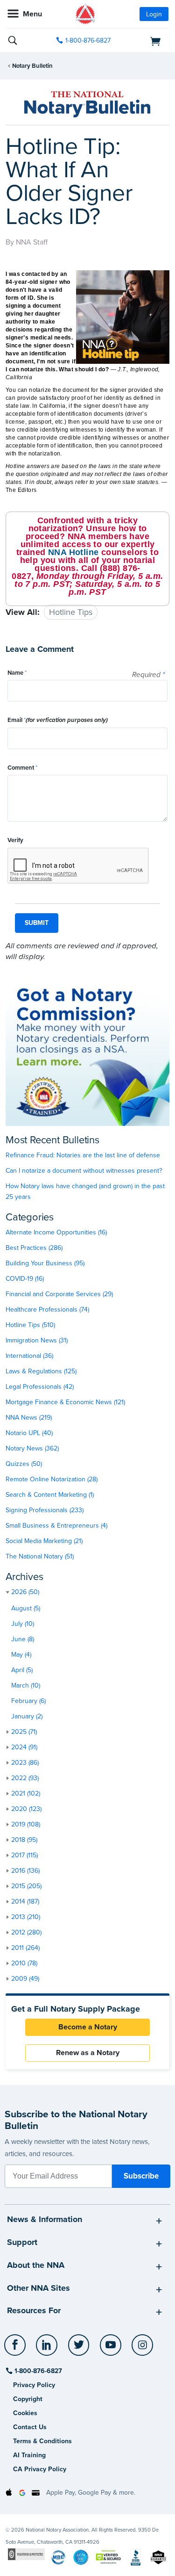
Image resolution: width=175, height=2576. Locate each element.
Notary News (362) (32, 1448)
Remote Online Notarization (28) (52, 1479)
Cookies (25, 2413)
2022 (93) (25, 1778)
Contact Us (30, 2427)
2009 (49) (25, 1979)
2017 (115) (24, 1855)
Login (154, 14)
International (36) (29, 1356)
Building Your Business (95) (45, 1263)
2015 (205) (26, 1886)
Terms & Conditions (42, 2441)
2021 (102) (26, 1793)
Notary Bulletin (32, 66)
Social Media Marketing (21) (44, 1541)
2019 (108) (26, 1824)
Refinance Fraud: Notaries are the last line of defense (83, 1155)
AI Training (29, 2455)
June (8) (23, 1639)
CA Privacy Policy (40, 2469)
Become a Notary (88, 2027)
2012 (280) (26, 1932)
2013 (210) (26, 1917)
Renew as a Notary (88, 2053)
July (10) (23, 1624)
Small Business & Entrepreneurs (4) (56, 1526)
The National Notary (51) (40, 1556)
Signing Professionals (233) (45, 1510)
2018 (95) (24, 1840)
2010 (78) (24, 1963)
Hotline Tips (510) (30, 1325)
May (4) (21, 1655)
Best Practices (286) (34, 1248)
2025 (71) (24, 1732)
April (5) (22, 1670)
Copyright (28, 2399)
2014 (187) (25, 1901)
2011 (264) (25, 1948)
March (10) (26, 1685)
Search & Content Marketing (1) (50, 1495)
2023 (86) (25, 1763)
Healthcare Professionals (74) (47, 1310)
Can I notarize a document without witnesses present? (84, 1171)
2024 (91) (24, 1747)
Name (17, 673)
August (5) (26, 1608)
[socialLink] (17, 2349)
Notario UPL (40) (29, 1433)
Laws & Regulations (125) (41, 1371)
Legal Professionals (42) (40, 1387)
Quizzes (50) (24, 1464)
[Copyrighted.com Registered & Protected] (26, 2554)
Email (58, 720)
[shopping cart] (144, 41)
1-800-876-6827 (88, 40)
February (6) (28, 1701)
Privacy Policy (34, 2385)
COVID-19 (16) (25, 1279)
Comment (22, 768)
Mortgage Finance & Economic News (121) (65, 1402)
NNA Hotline (73, 552)
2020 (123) (26, 1809)
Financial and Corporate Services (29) (59, 1294)
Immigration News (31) (37, 1340)
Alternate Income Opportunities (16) (56, 1232)
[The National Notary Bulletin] (87, 104)
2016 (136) (25, 1871)
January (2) (27, 1716)
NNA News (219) (29, 1418)
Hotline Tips (71, 612)
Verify (15, 840)
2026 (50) (25, 1592)
